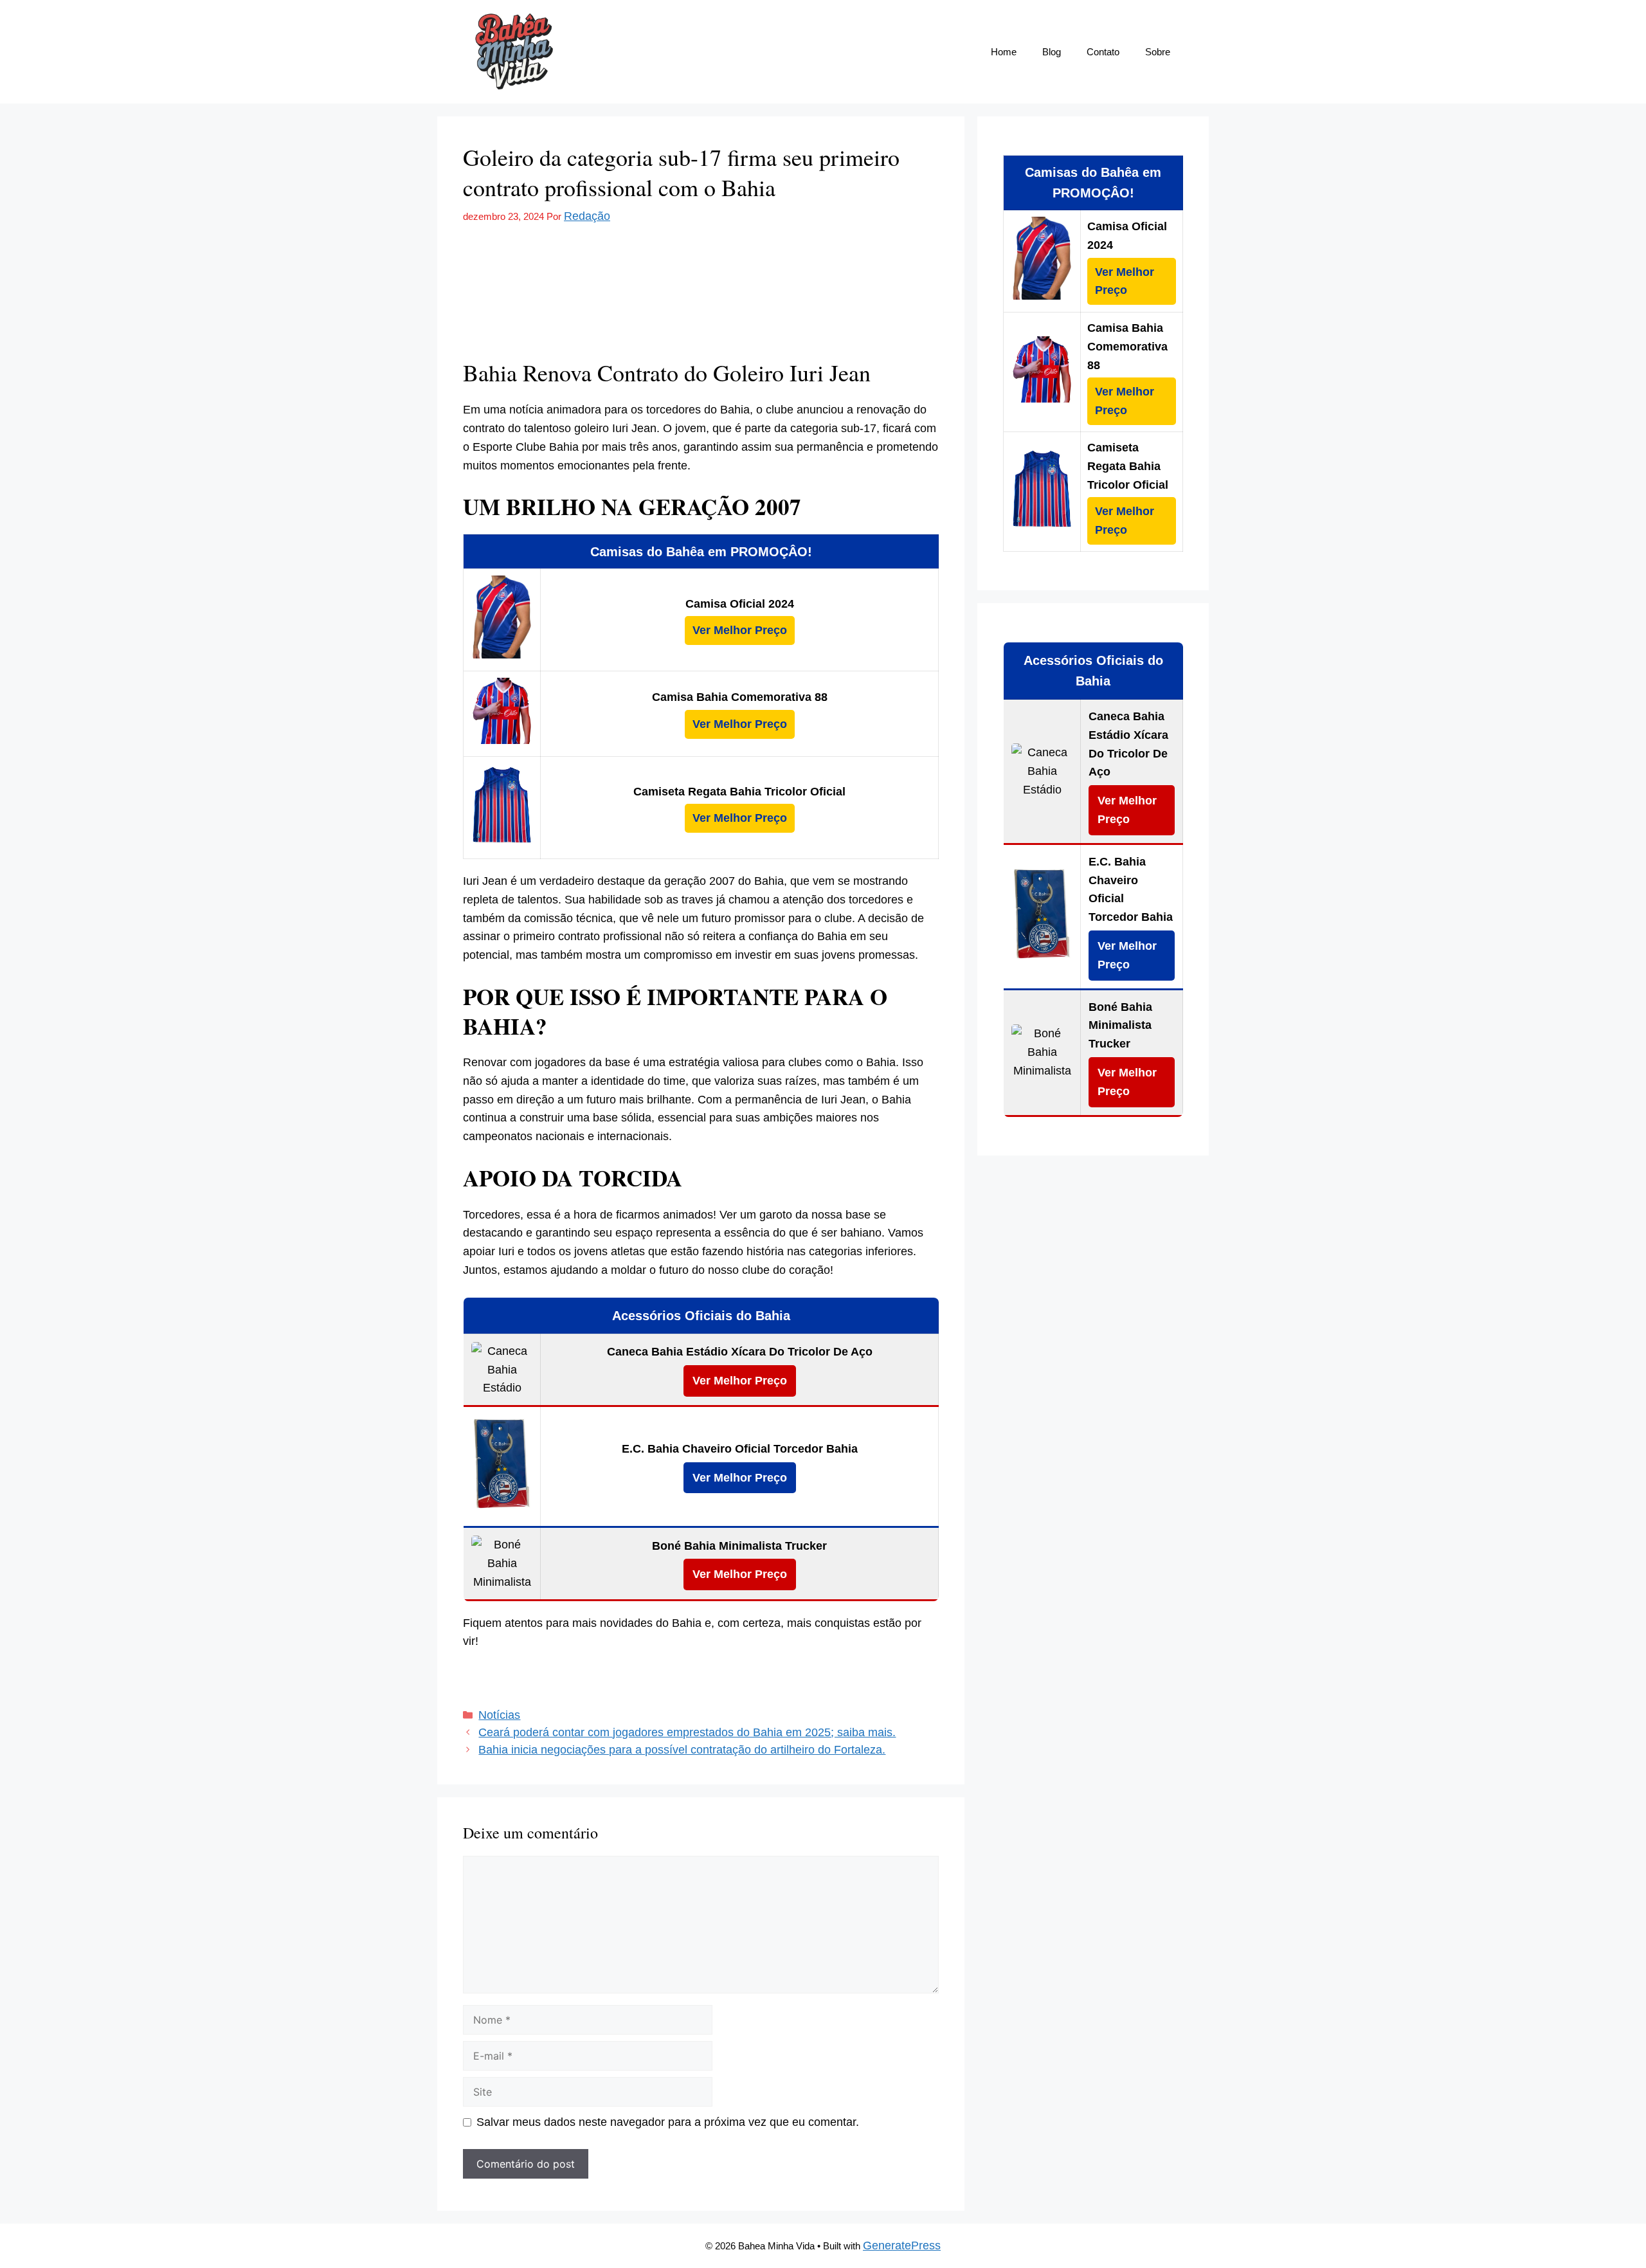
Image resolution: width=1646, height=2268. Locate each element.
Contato (1103, 52)
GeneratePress (902, 2245)
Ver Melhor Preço (740, 630)
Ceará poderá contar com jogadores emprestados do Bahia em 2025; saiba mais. (687, 1732)
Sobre (1158, 52)
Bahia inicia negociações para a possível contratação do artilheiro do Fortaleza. (682, 1750)
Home (1004, 52)
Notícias (499, 1715)
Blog (1052, 52)
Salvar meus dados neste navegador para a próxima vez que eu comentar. (668, 2122)
